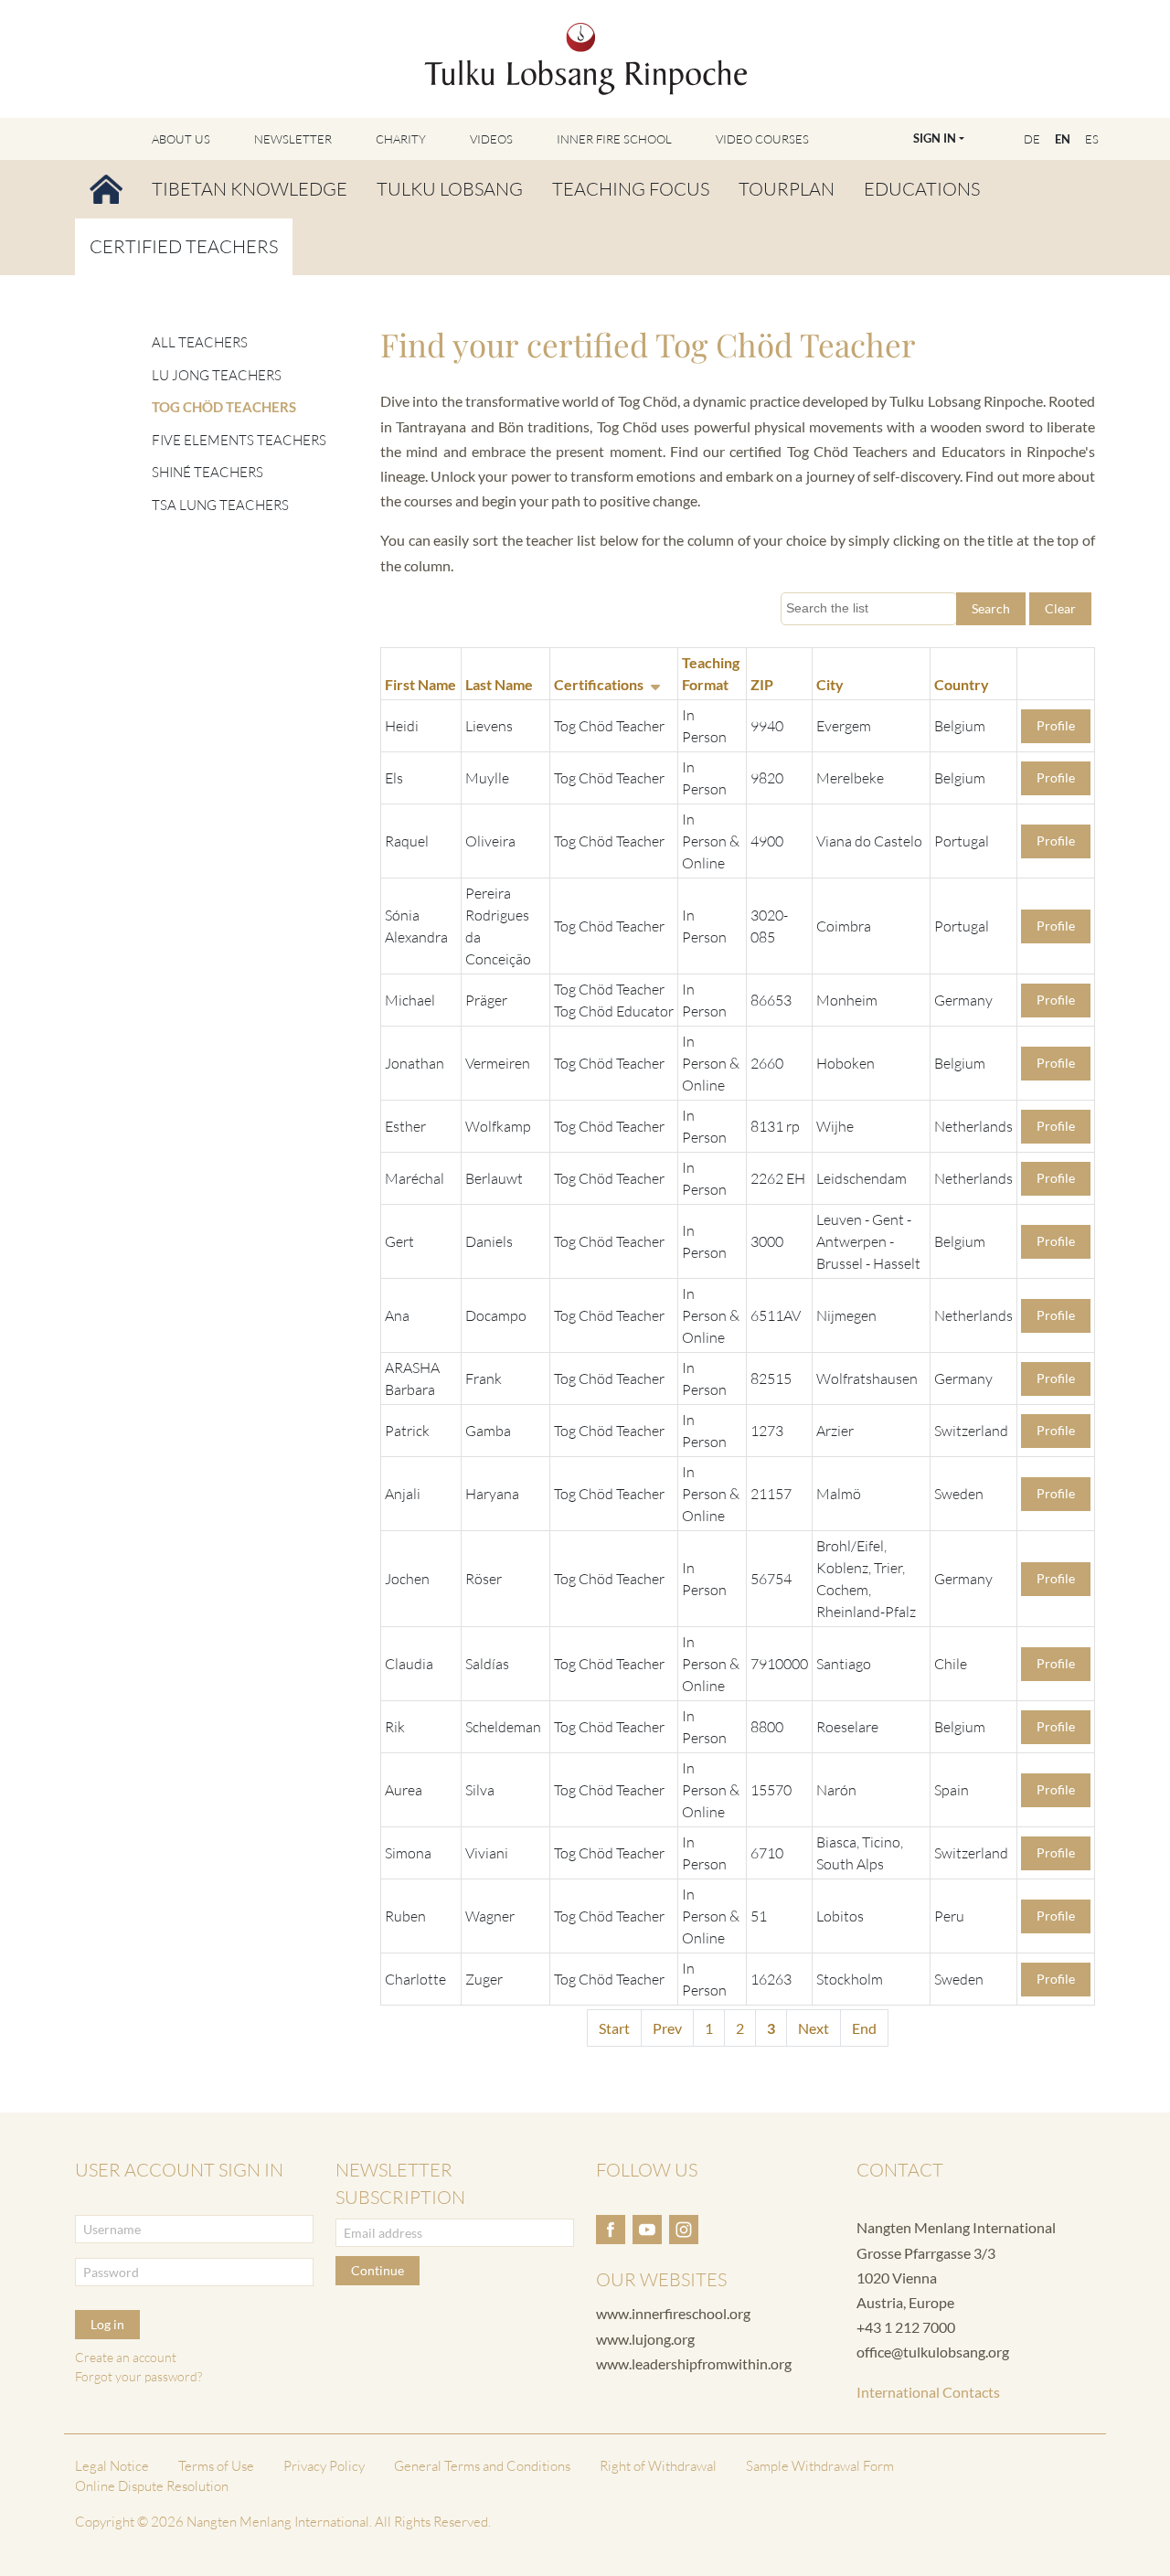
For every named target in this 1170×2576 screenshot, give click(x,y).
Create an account (126, 2357)
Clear (1060, 608)
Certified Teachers (184, 246)
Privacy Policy (324, 2466)
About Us (181, 139)
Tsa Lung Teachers (220, 505)
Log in (107, 2324)
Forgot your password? (138, 2376)
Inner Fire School (614, 139)
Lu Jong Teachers (217, 375)
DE (1032, 139)
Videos (491, 139)
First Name (420, 684)
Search (991, 608)
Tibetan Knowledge (250, 189)
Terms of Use (216, 2466)
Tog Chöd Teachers (224, 407)
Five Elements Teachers (239, 440)
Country (962, 684)
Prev (667, 2028)
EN (1063, 139)
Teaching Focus (631, 189)
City (830, 684)
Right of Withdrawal (658, 2466)
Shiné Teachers (207, 472)
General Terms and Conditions (482, 2466)
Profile (1056, 725)
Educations (922, 189)
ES (1092, 139)
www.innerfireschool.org (673, 2313)
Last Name (499, 684)
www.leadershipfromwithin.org (694, 2363)
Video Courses (762, 139)
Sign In (935, 138)
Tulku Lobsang (450, 189)
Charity (401, 139)
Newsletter (293, 139)
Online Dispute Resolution (152, 2486)
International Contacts (928, 2392)
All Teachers (200, 342)
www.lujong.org (645, 2339)
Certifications (599, 684)
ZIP (762, 684)
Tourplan (787, 189)
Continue (378, 2270)
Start (614, 2028)
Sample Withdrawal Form (820, 2466)
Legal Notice (112, 2466)
